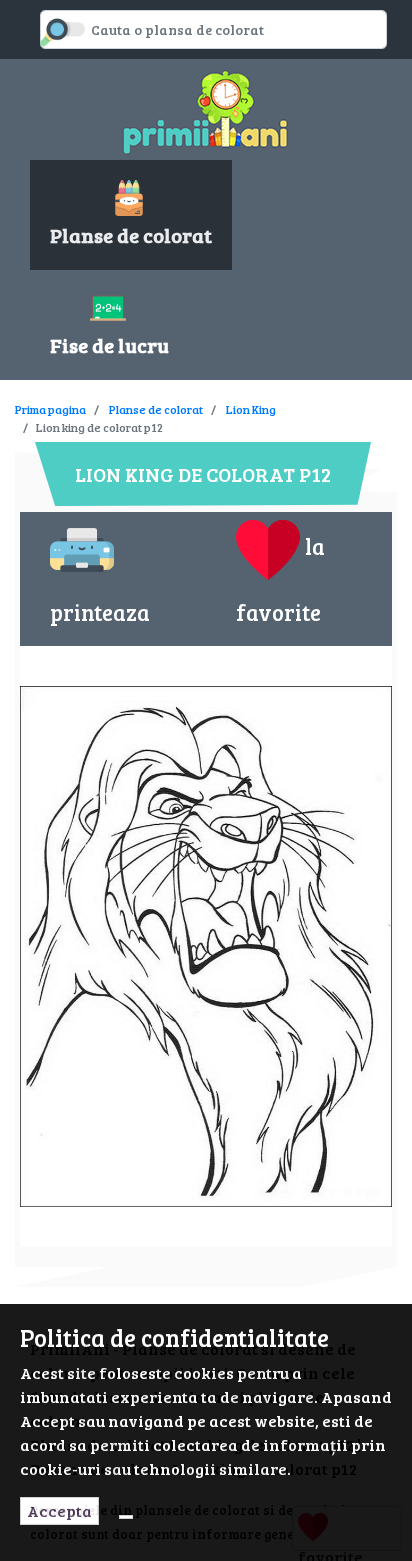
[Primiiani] (206, 109)
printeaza (100, 612)
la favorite (280, 579)
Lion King (251, 409)
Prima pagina (50, 409)
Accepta (59, 1510)
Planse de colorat (156, 409)
